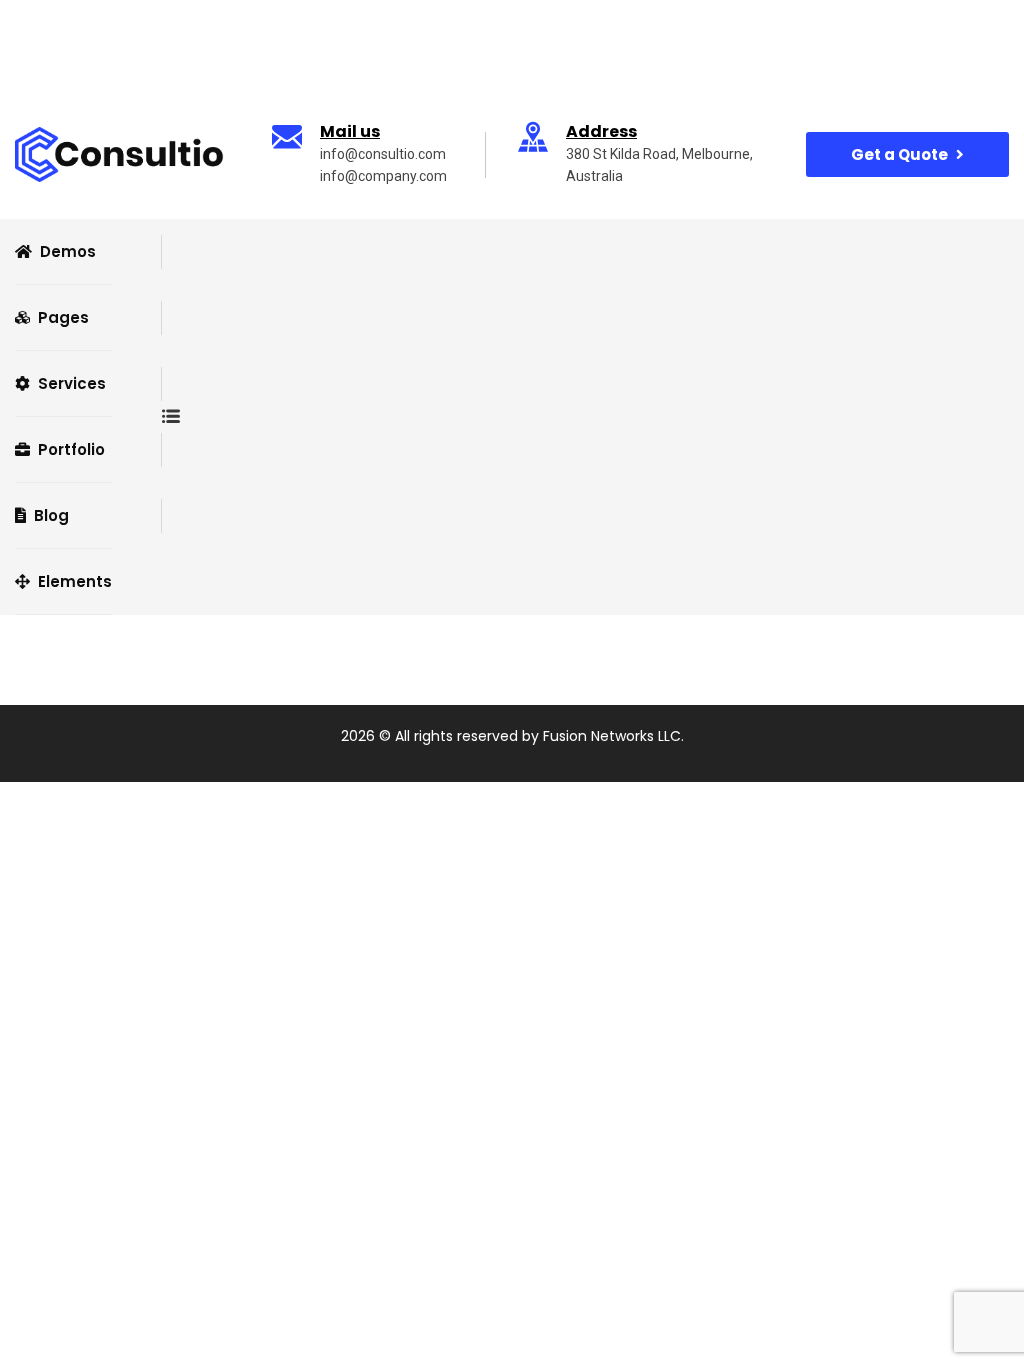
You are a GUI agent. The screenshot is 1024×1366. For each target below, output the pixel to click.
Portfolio (71, 449)
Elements (75, 581)
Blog (51, 515)
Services (72, 383)
